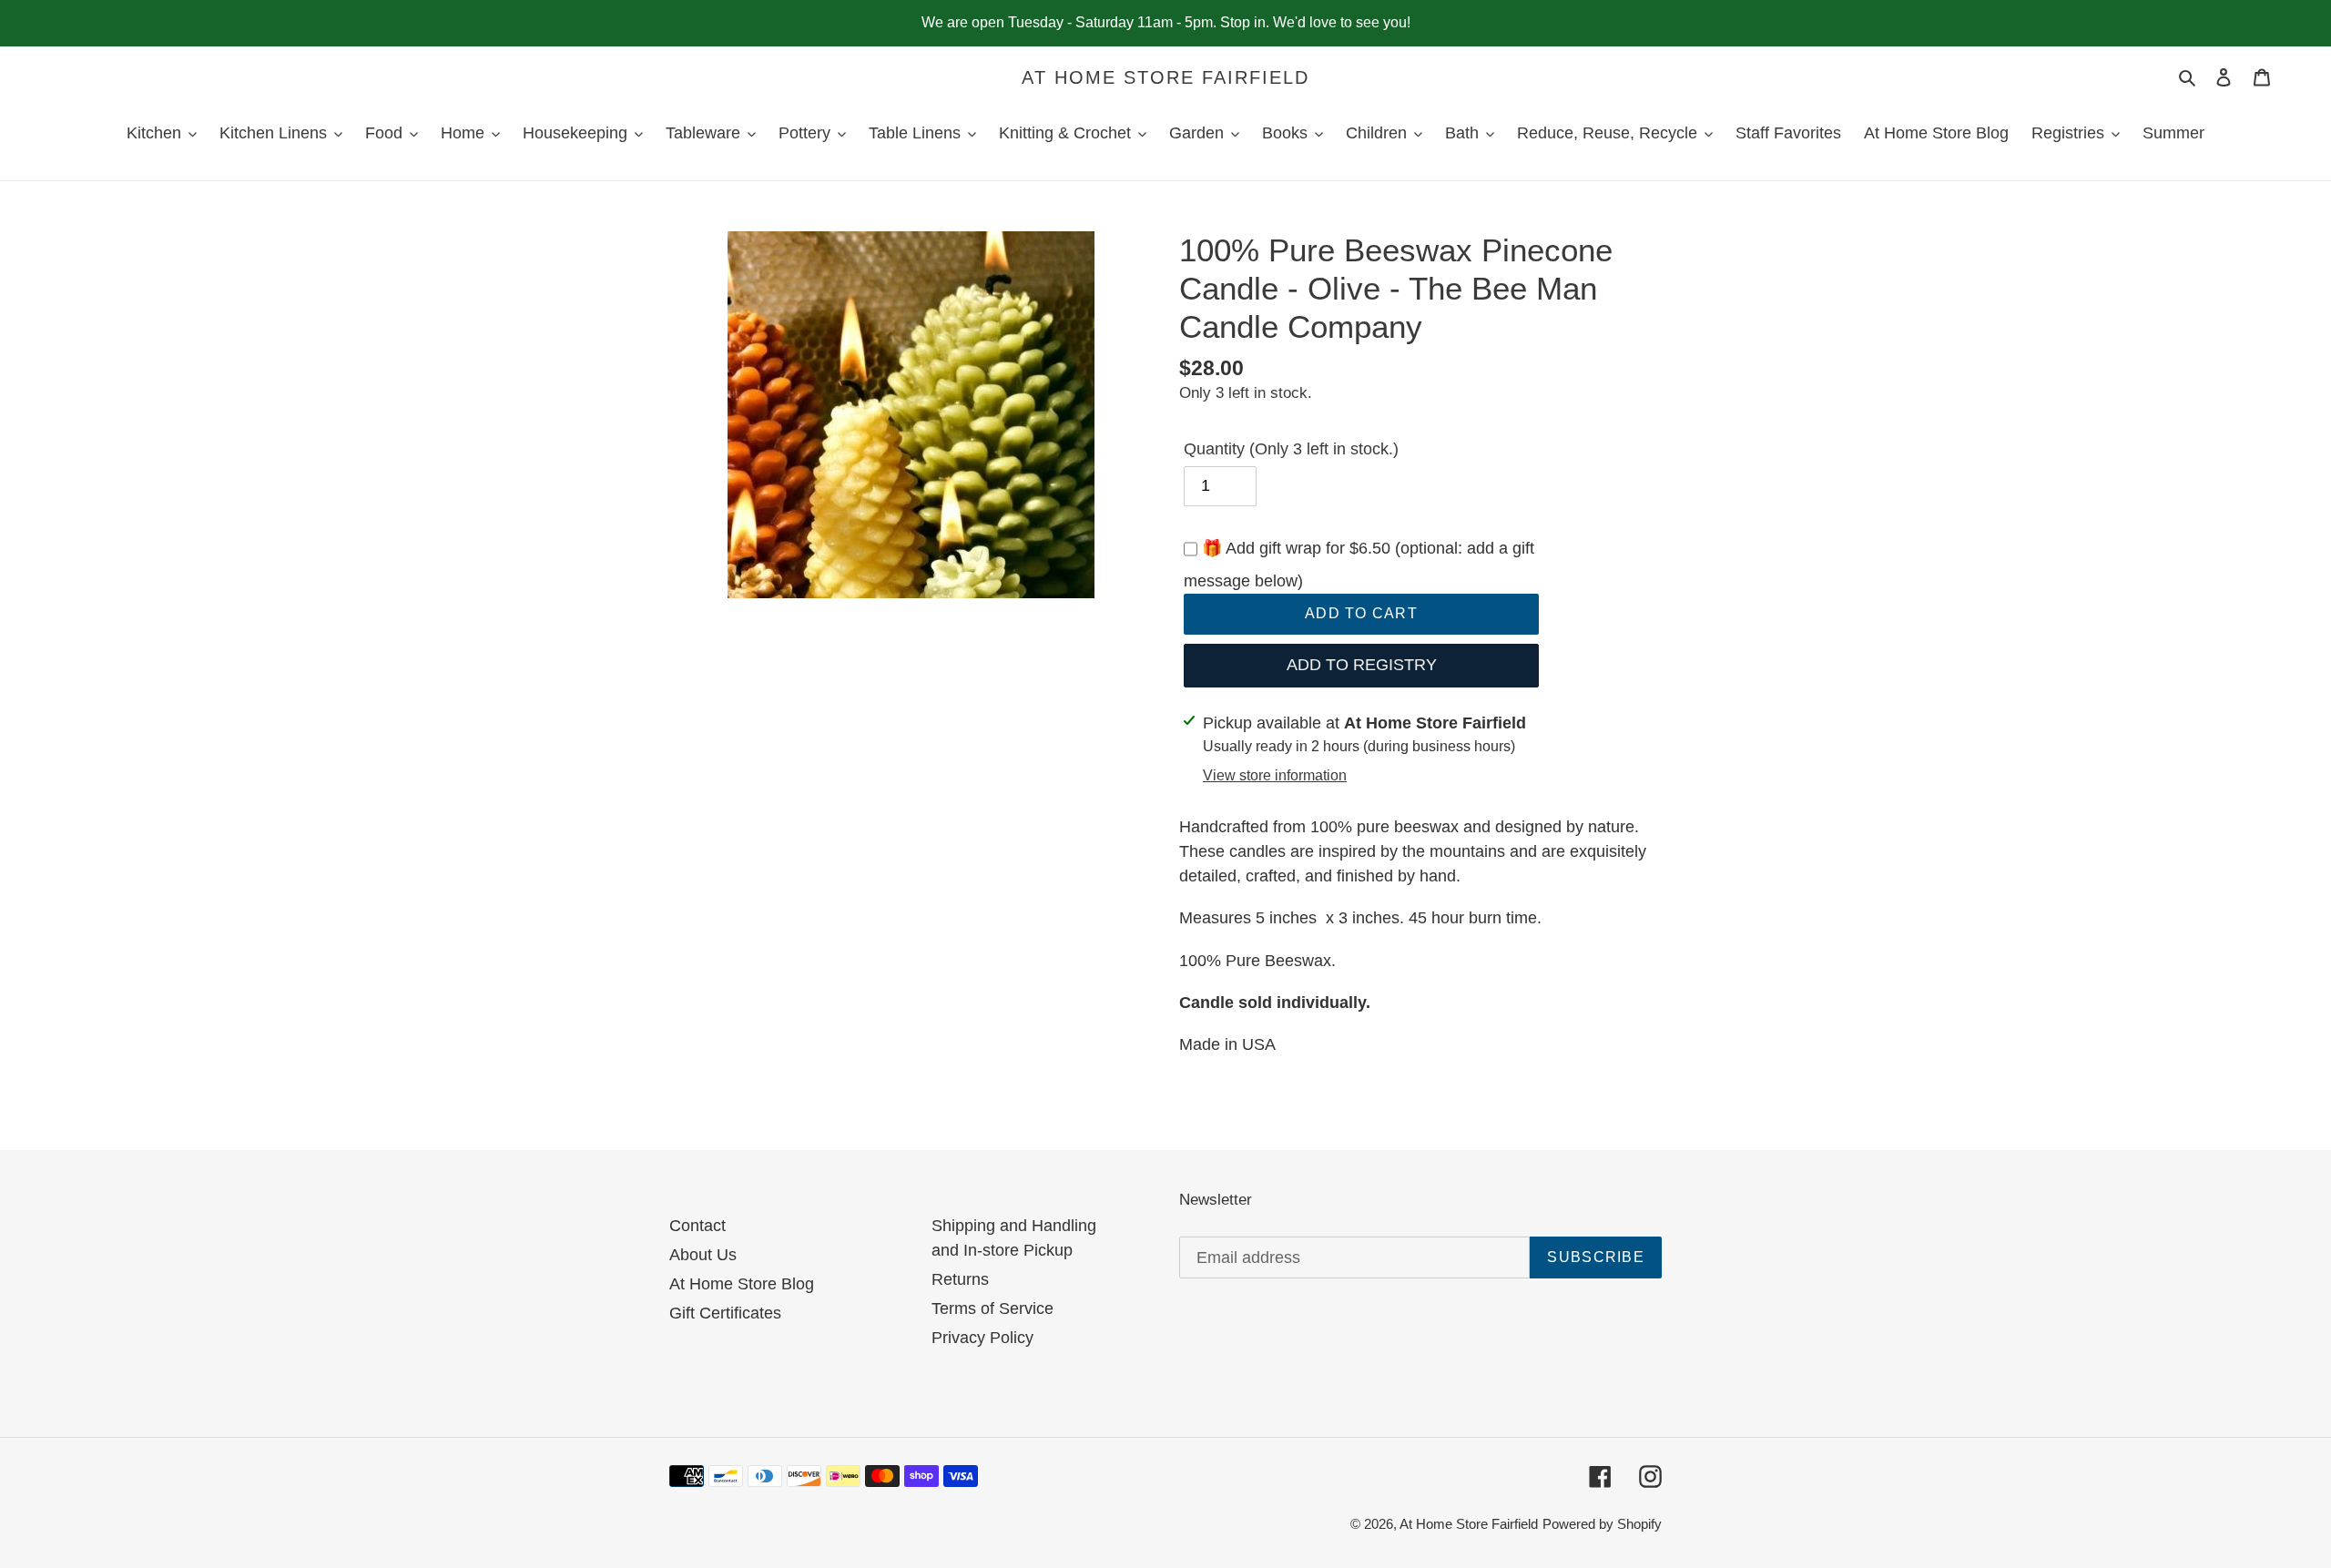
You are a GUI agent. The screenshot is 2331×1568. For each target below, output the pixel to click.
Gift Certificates (725, 1313)
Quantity (1291, 449)
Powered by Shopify (1602, 1524)
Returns (960, 1279)
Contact (697, 1226)
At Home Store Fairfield (1165, 77)
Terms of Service (992, 1308)
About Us (703, 1255)
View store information (1275, 775)
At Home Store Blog (742, 1284)
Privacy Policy (982, 1338)
